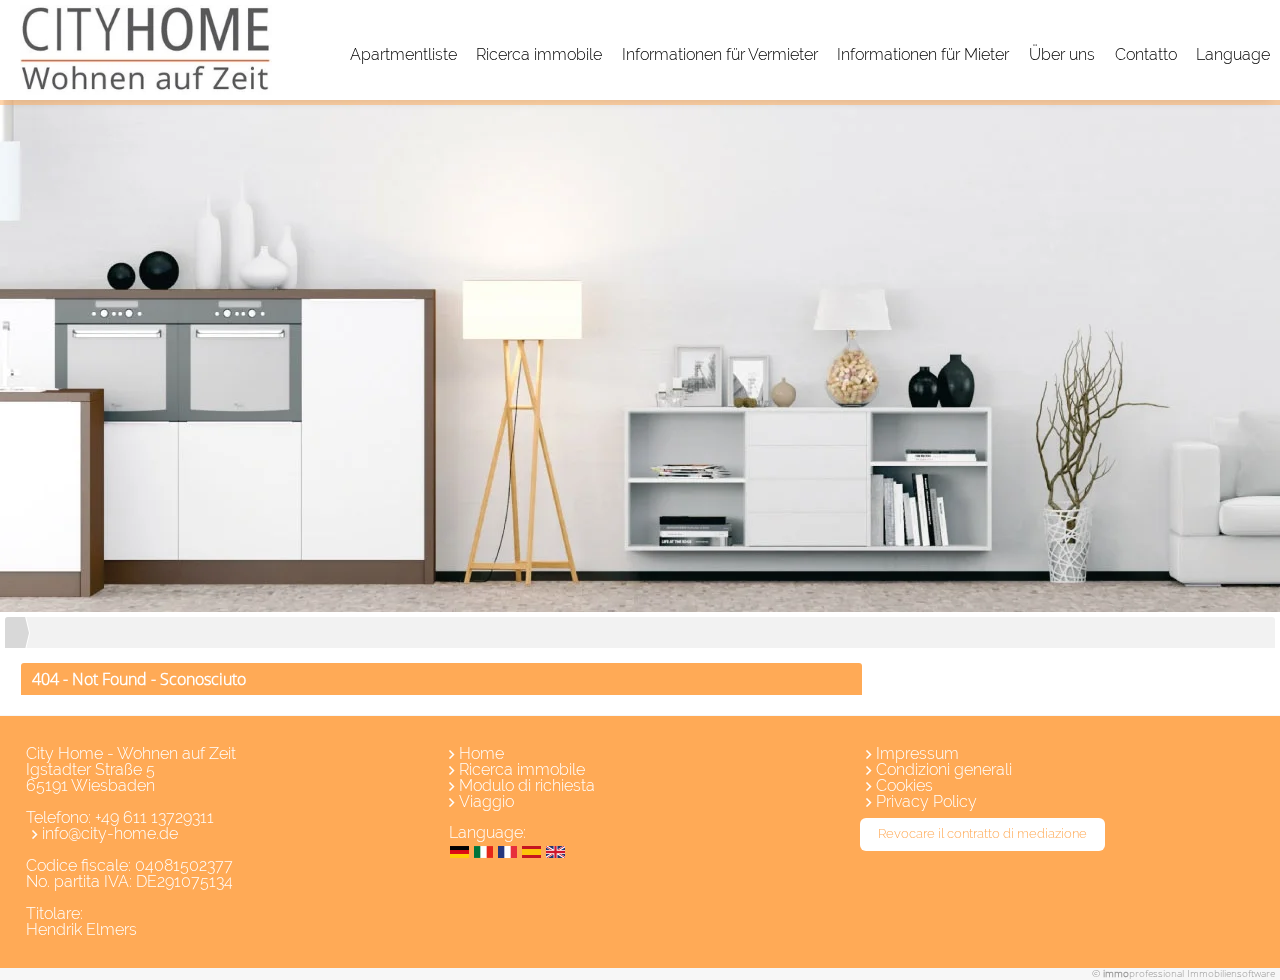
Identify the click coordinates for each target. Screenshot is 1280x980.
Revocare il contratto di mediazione (982, 833)
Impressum (917, 753)
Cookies (904, 785)
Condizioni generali (944, 769)
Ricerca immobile (539, 54)
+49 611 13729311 (154, 817)
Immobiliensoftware (1231, 973)
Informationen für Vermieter (720, 54)
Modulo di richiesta (527, 785)
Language (1233, 54)
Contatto (1146, 54)
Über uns (1062, 54)
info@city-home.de (110, 833)
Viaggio (486, 801)
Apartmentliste (403, 54)
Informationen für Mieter (923, 54)
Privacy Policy (926, 801)
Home (481, 753)
